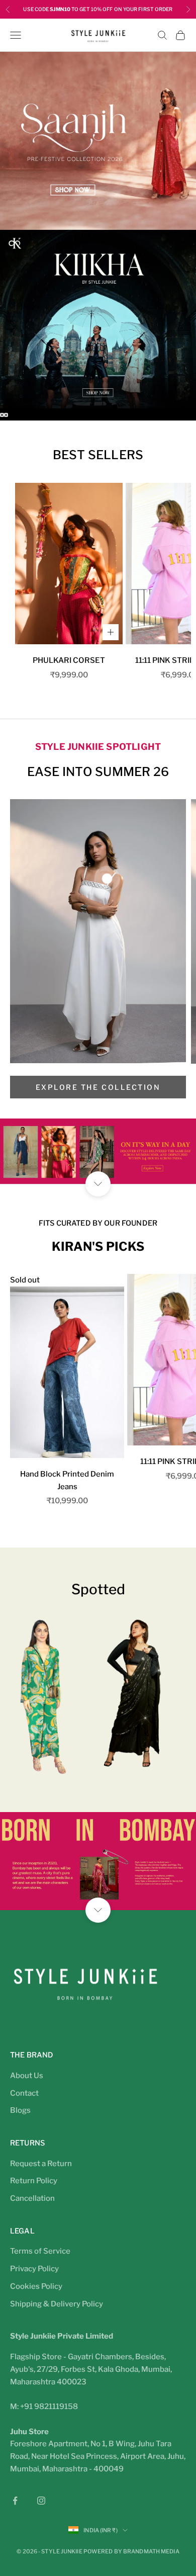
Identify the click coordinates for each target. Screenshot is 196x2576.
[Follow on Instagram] (41, 2501)
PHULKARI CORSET (69, 660)
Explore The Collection (98, 1087)
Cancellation (32, 2198)
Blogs (20, 2110)
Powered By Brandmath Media (131, 2551)
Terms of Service (40, 2251)
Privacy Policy (34, 2269)
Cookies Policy (36, 2286)
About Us (27, 2076)
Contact (24, 2093)
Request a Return (41, 2164)
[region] (98, 236)
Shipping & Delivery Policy (57, 2304)
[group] (98, 141)
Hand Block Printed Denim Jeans (67, 1480)
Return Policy (34, 2181)
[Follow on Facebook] (15, 2501)
